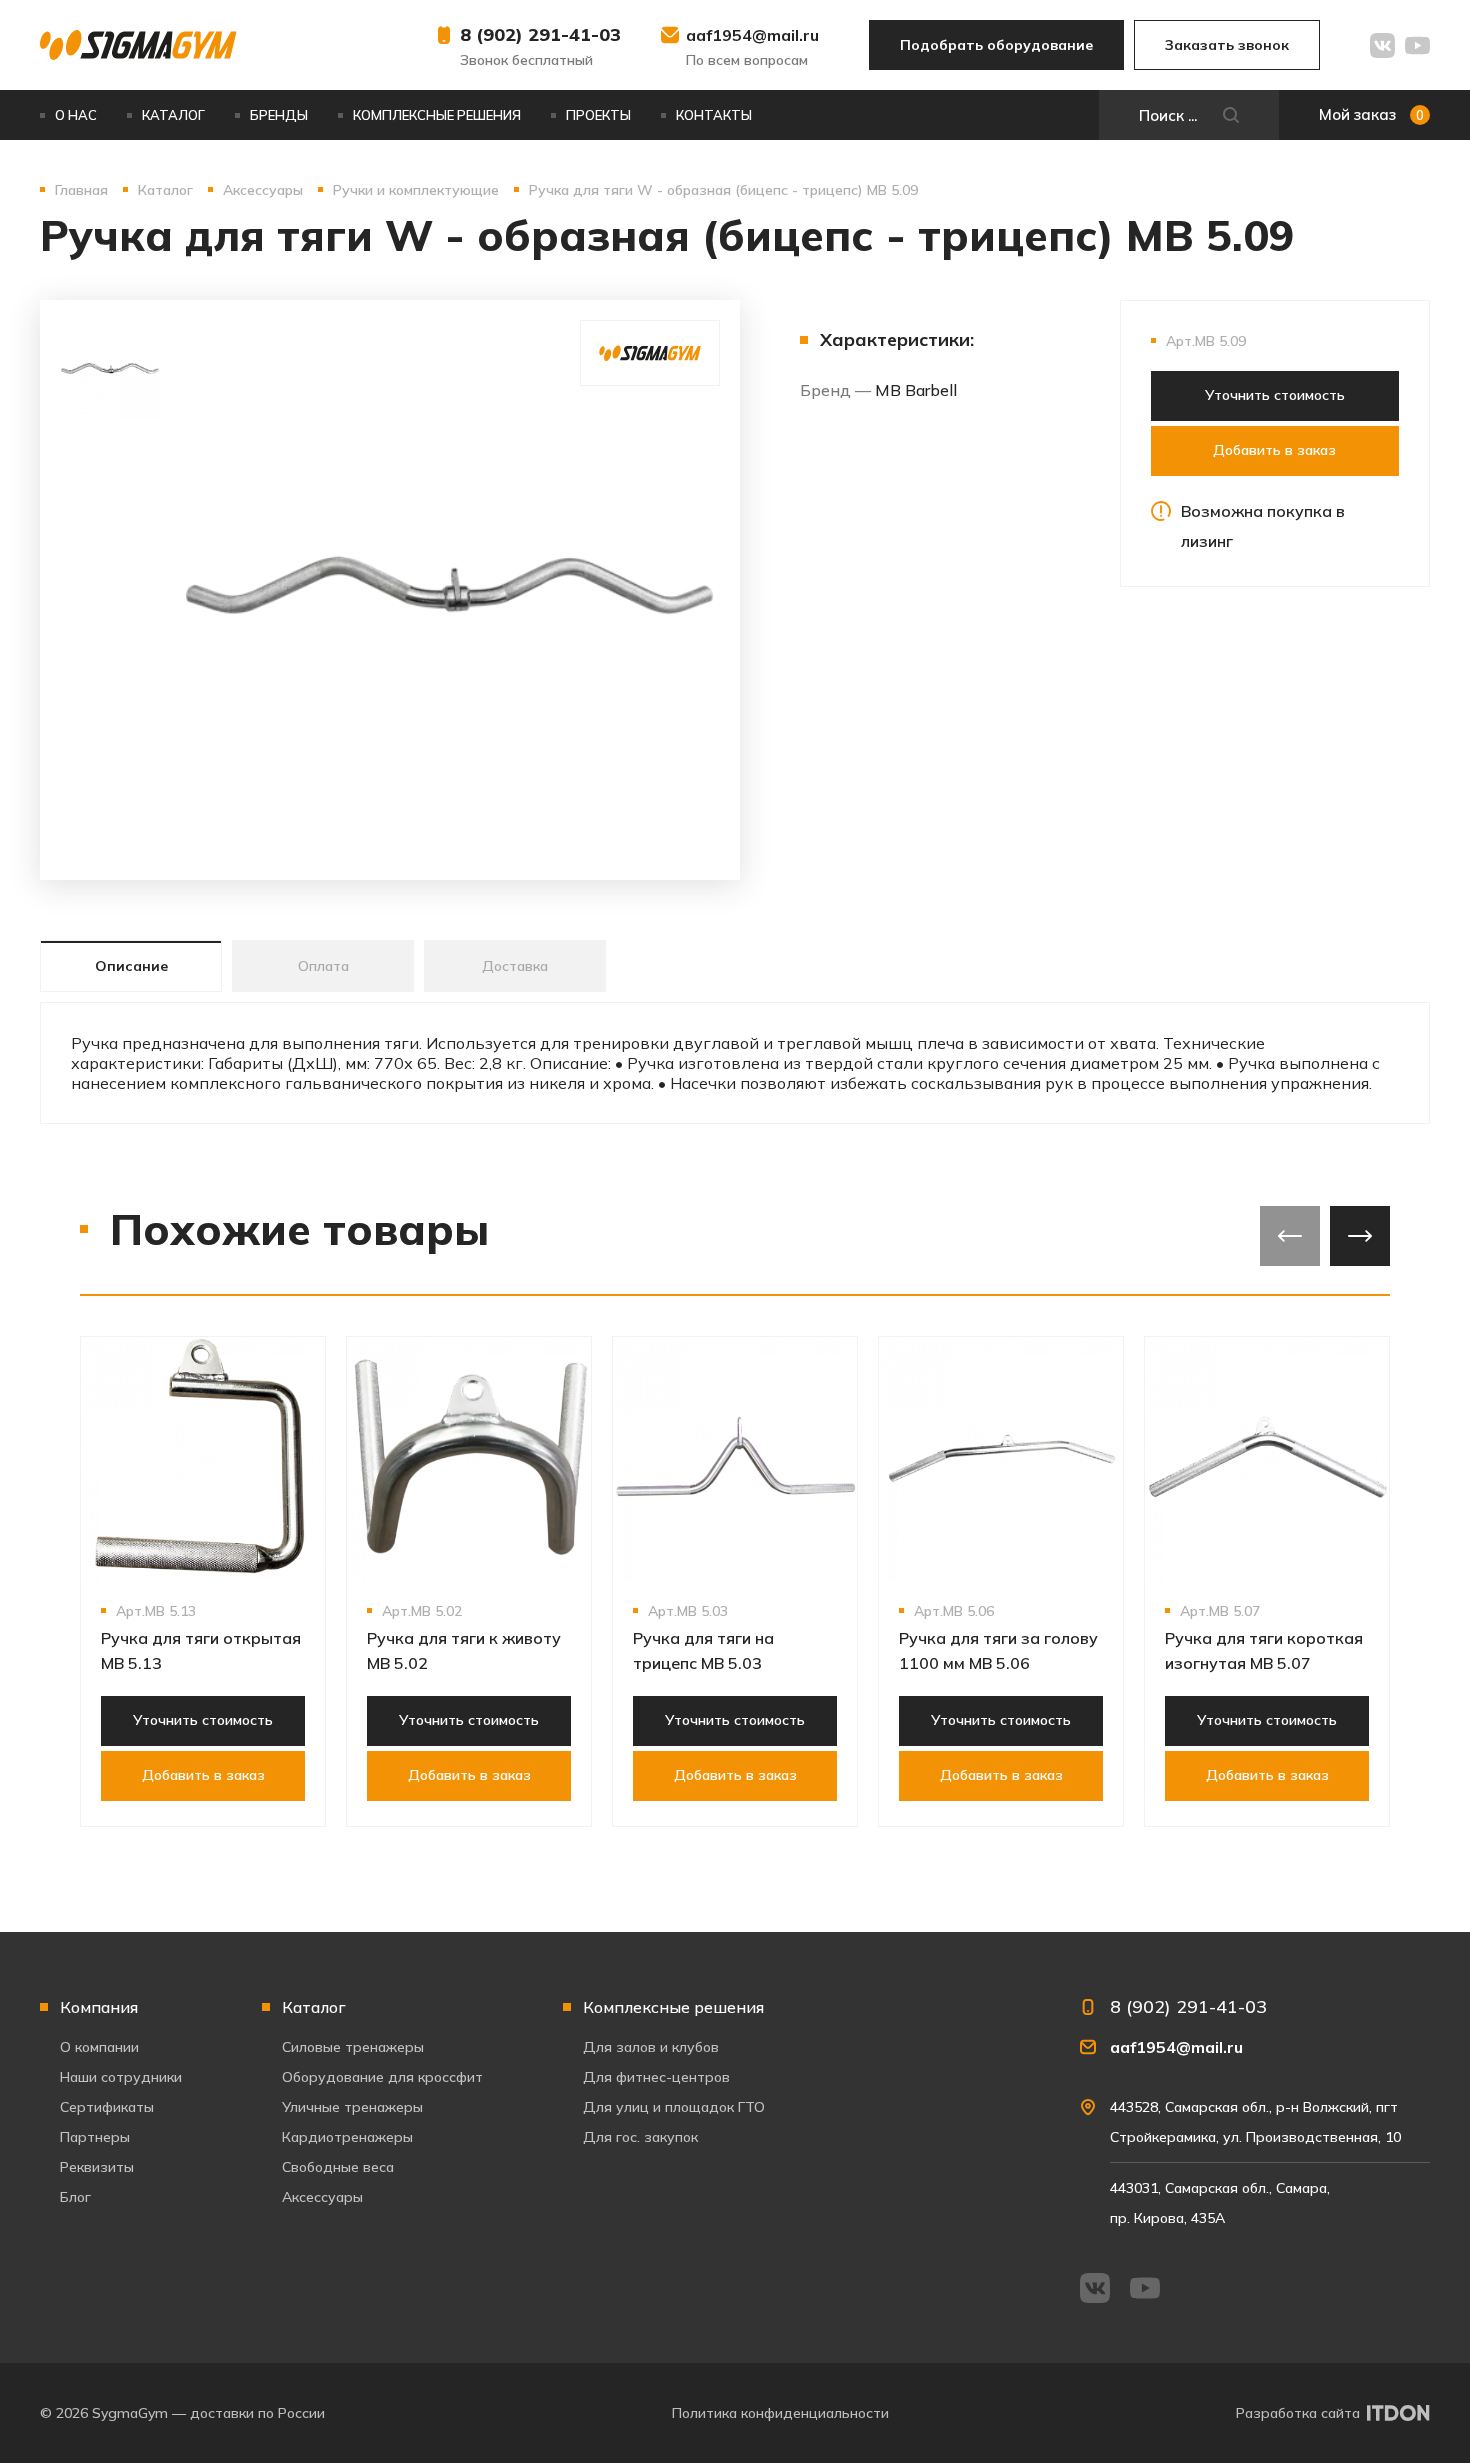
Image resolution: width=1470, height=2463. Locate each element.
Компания (99, 2007)
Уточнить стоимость (1275, 395)
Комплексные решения (437, 115)
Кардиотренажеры (347, 2137)
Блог (75, 2197)
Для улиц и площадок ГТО (674, 2107)
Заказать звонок (1227, 45)
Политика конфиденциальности (780, 2413)
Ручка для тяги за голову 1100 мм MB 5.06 (998, 1650)
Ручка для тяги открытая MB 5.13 (201, 1650)
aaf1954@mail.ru (752, 35)
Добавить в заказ (1274, 450)
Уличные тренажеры (352, 2107)
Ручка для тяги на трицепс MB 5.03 (703, 1650)
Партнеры (95, 2137)
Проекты (598, 115)
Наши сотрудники (121, 2077)
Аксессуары (322, 2197)
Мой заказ (1371, 114)
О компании (99, 2047)
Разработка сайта (1298, 2413)
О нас (76, 115)
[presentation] (1290, 1236)
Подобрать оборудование (996, 45)
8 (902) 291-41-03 (540, 34)
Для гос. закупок (640, 2137)
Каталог (173, 115)
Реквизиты (97, 2167)
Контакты (714, 115)
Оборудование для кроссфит (382, 2077)
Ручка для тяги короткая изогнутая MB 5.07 (1264, 1650)
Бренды (279, 115)
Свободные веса (338, 2167)
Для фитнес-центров (656, 2077)
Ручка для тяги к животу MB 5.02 (464, 1650)
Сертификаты (107, 2107)
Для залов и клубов (651, 2047)
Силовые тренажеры (353, 2047)
